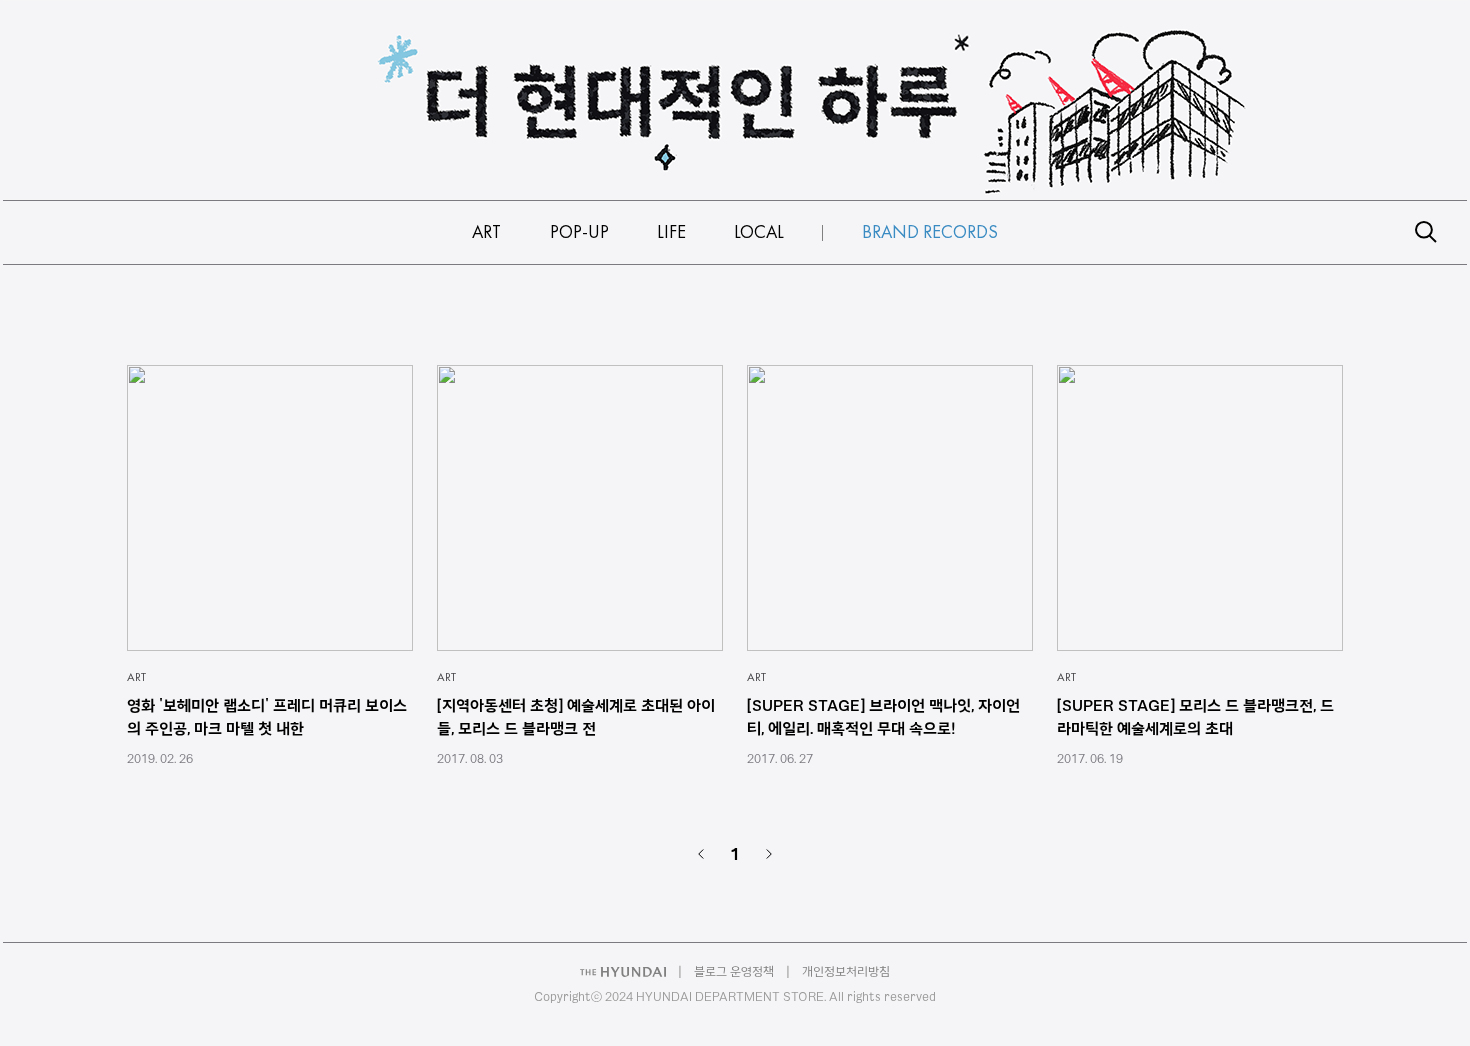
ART (136, 677)
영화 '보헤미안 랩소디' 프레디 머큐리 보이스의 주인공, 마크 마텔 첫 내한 (267, 717)
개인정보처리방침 (846, 971)
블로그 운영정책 (734, 971)
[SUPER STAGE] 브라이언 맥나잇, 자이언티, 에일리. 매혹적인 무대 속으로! (883, 717)
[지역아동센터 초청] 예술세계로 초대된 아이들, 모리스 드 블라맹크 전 (576, 717)
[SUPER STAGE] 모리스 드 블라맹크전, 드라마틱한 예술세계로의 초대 (1195, 717)
